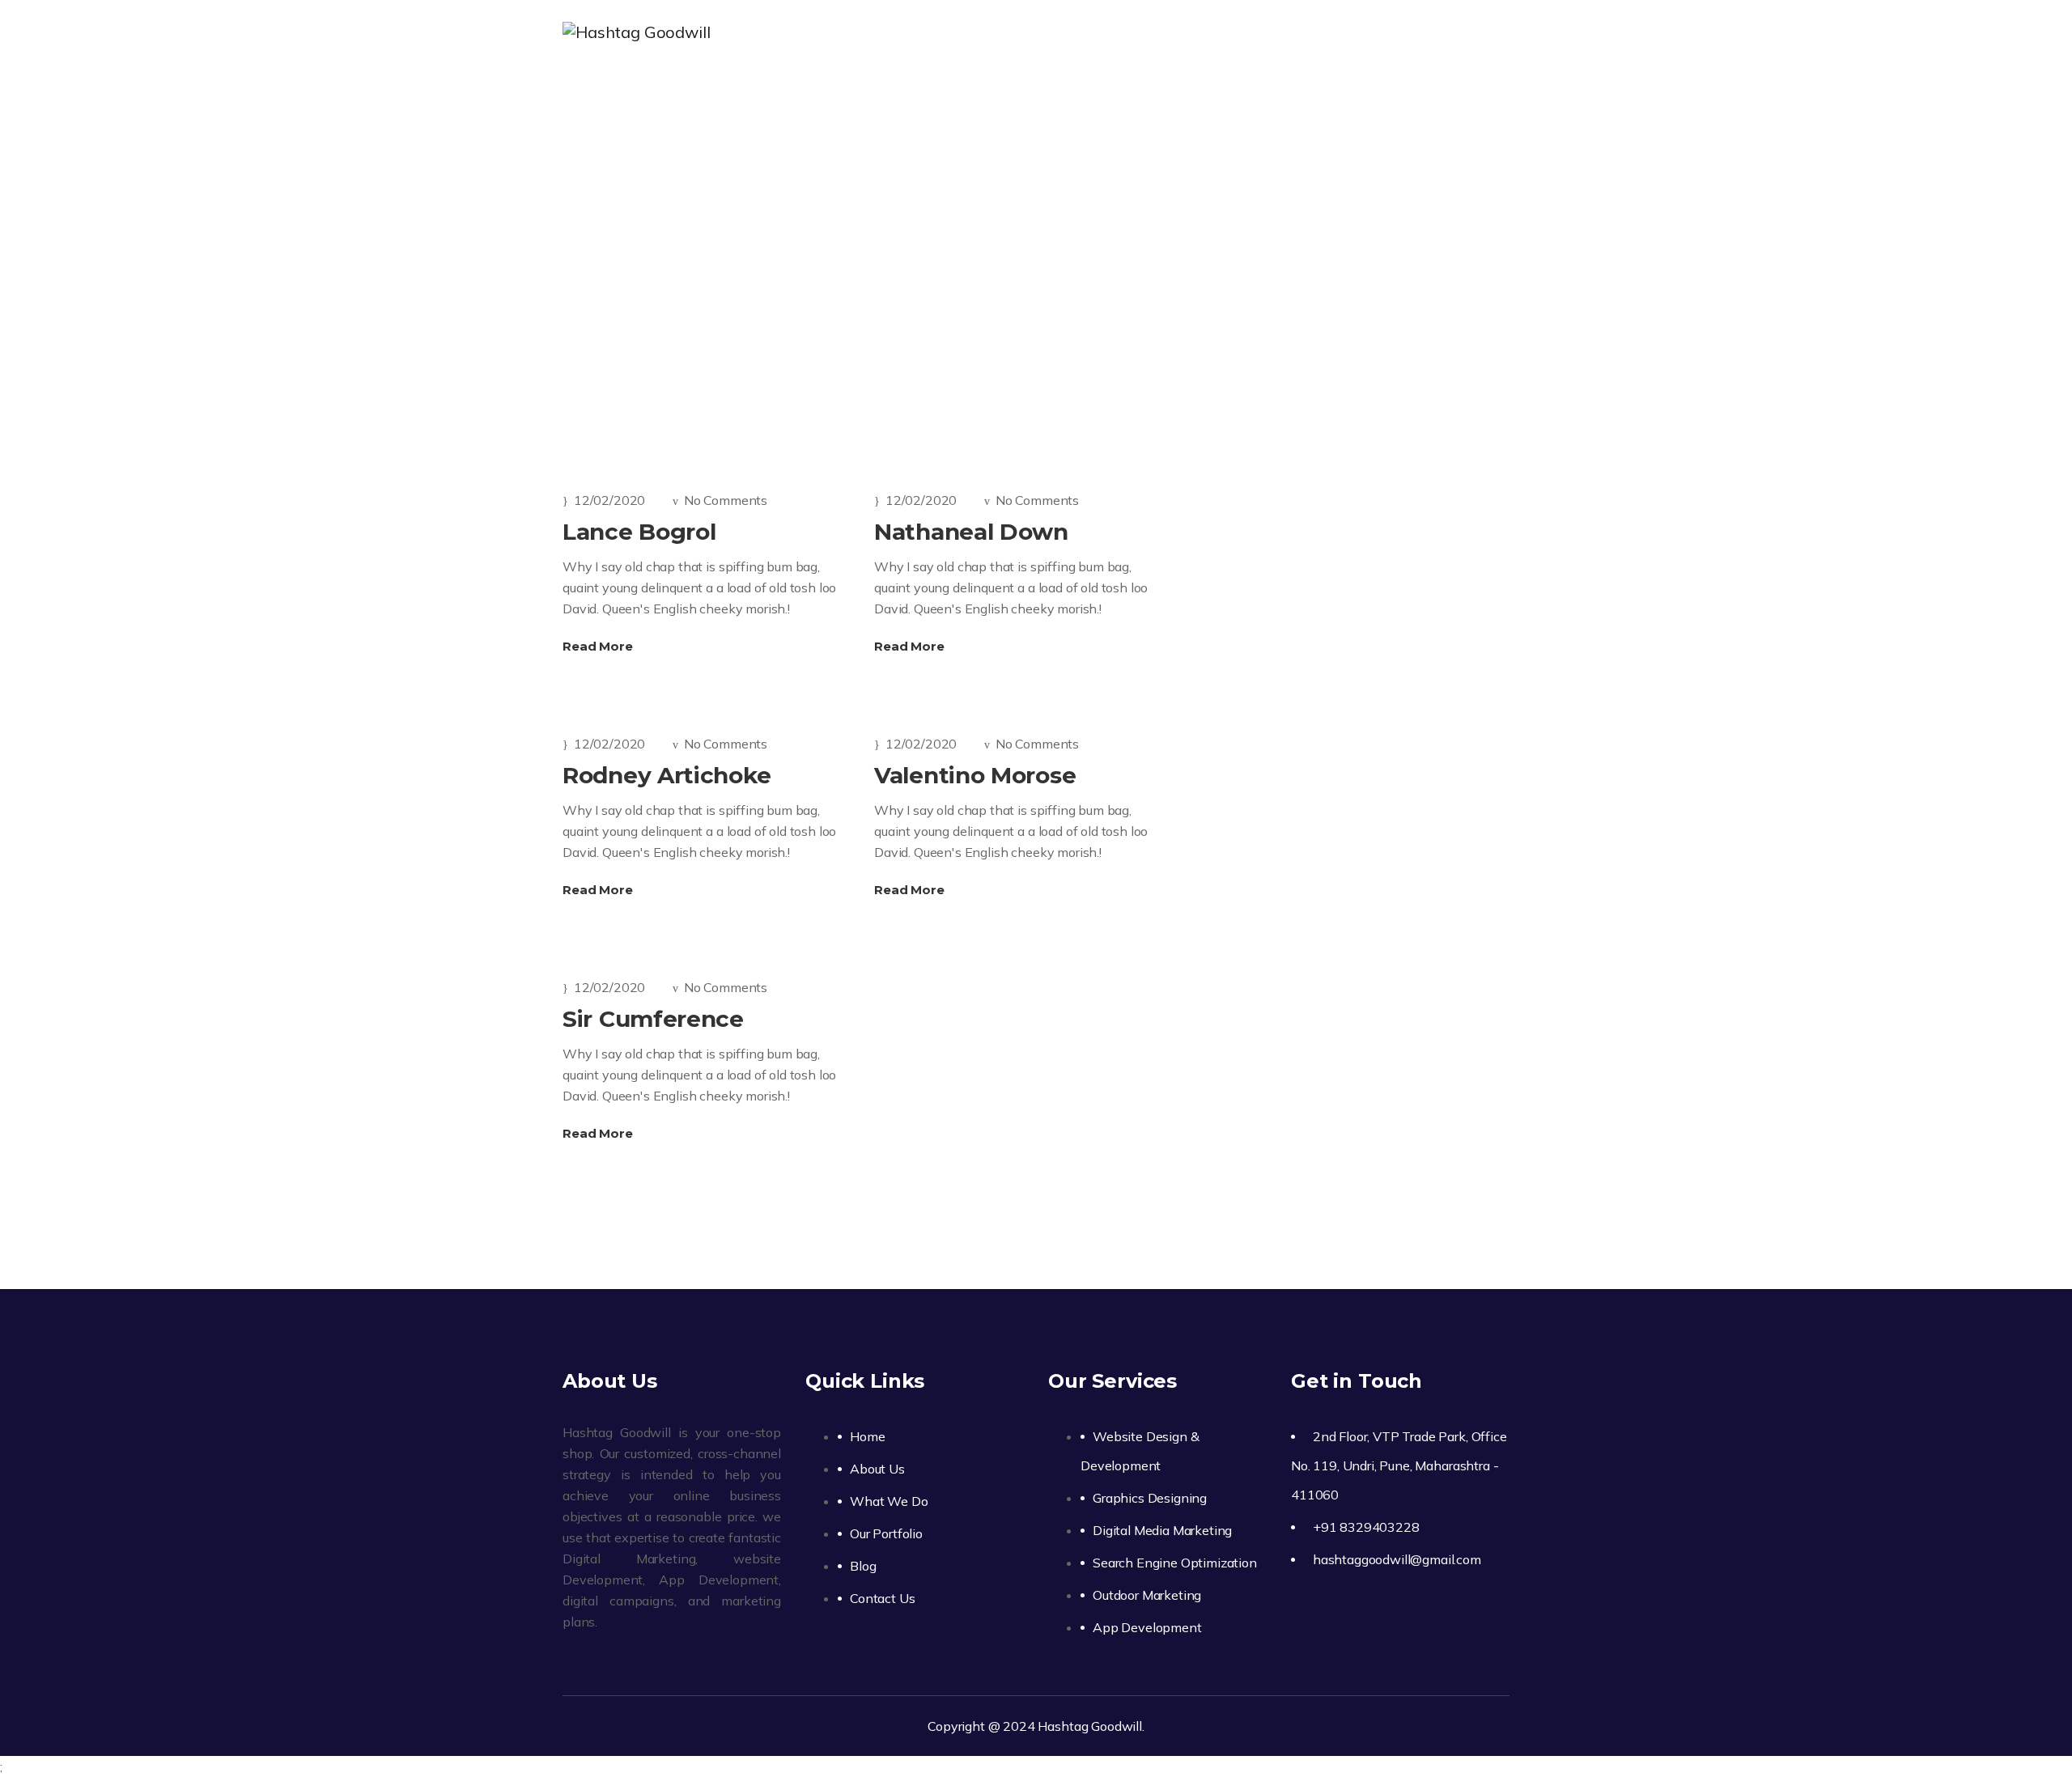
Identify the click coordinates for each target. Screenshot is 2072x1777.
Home (936, 32)
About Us (1023, 32)
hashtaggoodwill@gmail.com (1397, 1559)
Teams (1014, 242)
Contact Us (1437, 32)
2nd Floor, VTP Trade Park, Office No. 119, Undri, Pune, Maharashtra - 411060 (1399, 1465)
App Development (1147, 1627)
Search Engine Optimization (1175, 1563)
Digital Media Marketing (1162, 1530)
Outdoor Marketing (1147, 1595)
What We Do (1133, 32)
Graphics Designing (1150, 1498)
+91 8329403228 (1366, 1527)
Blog (1348, 32)
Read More (599, 646)
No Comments (726, 500)
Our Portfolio (1254, 32)
